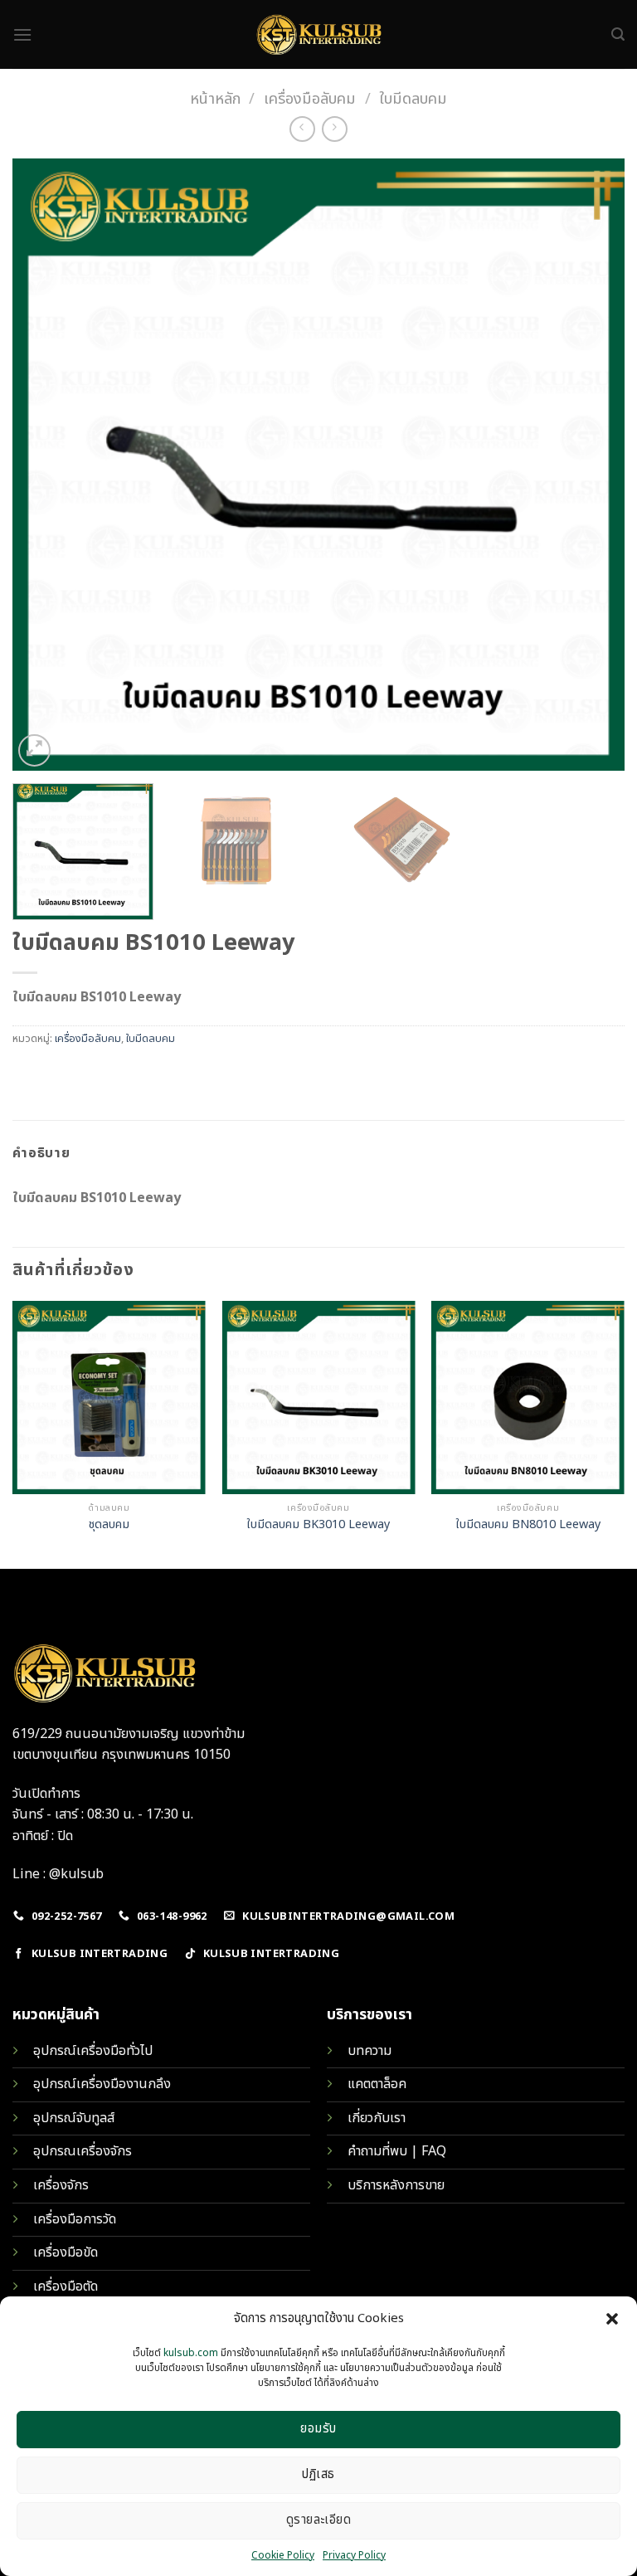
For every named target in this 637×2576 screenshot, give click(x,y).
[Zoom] (34, 750)
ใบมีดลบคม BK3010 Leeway (318, 1525)
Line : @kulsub (58, 1874)
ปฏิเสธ (318, 2474)
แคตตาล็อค (377, 2084)
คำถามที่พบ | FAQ (397, 2151)
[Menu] (22, 34)
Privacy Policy (354, 2555)
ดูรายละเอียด (319, 2520)
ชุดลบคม (109, 1525)
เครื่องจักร (61, 2185)
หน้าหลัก (215, 99)
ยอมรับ (318, 2429)
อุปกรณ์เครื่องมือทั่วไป (93, 2051)
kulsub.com (191, 2353)
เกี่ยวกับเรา (377, 2118)
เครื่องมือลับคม (310, 99)
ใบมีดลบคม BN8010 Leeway (528, 1525)
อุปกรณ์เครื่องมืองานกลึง (102, 2084)
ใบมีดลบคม (413, 99)
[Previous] (46, 465)
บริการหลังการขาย (396, 2185)
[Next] (591, 465)
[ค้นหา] (618, 34)
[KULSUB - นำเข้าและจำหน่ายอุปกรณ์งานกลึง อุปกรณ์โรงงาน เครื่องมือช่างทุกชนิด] (318, 34)
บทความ (370, 2051)
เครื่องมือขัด (66, 2252)
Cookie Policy (283, 2555)
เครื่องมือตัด (66, 2286)
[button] (612, 2319)
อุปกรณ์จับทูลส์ (74, 2118)
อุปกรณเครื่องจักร (83, 2151)
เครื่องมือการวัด (75, 2219)
